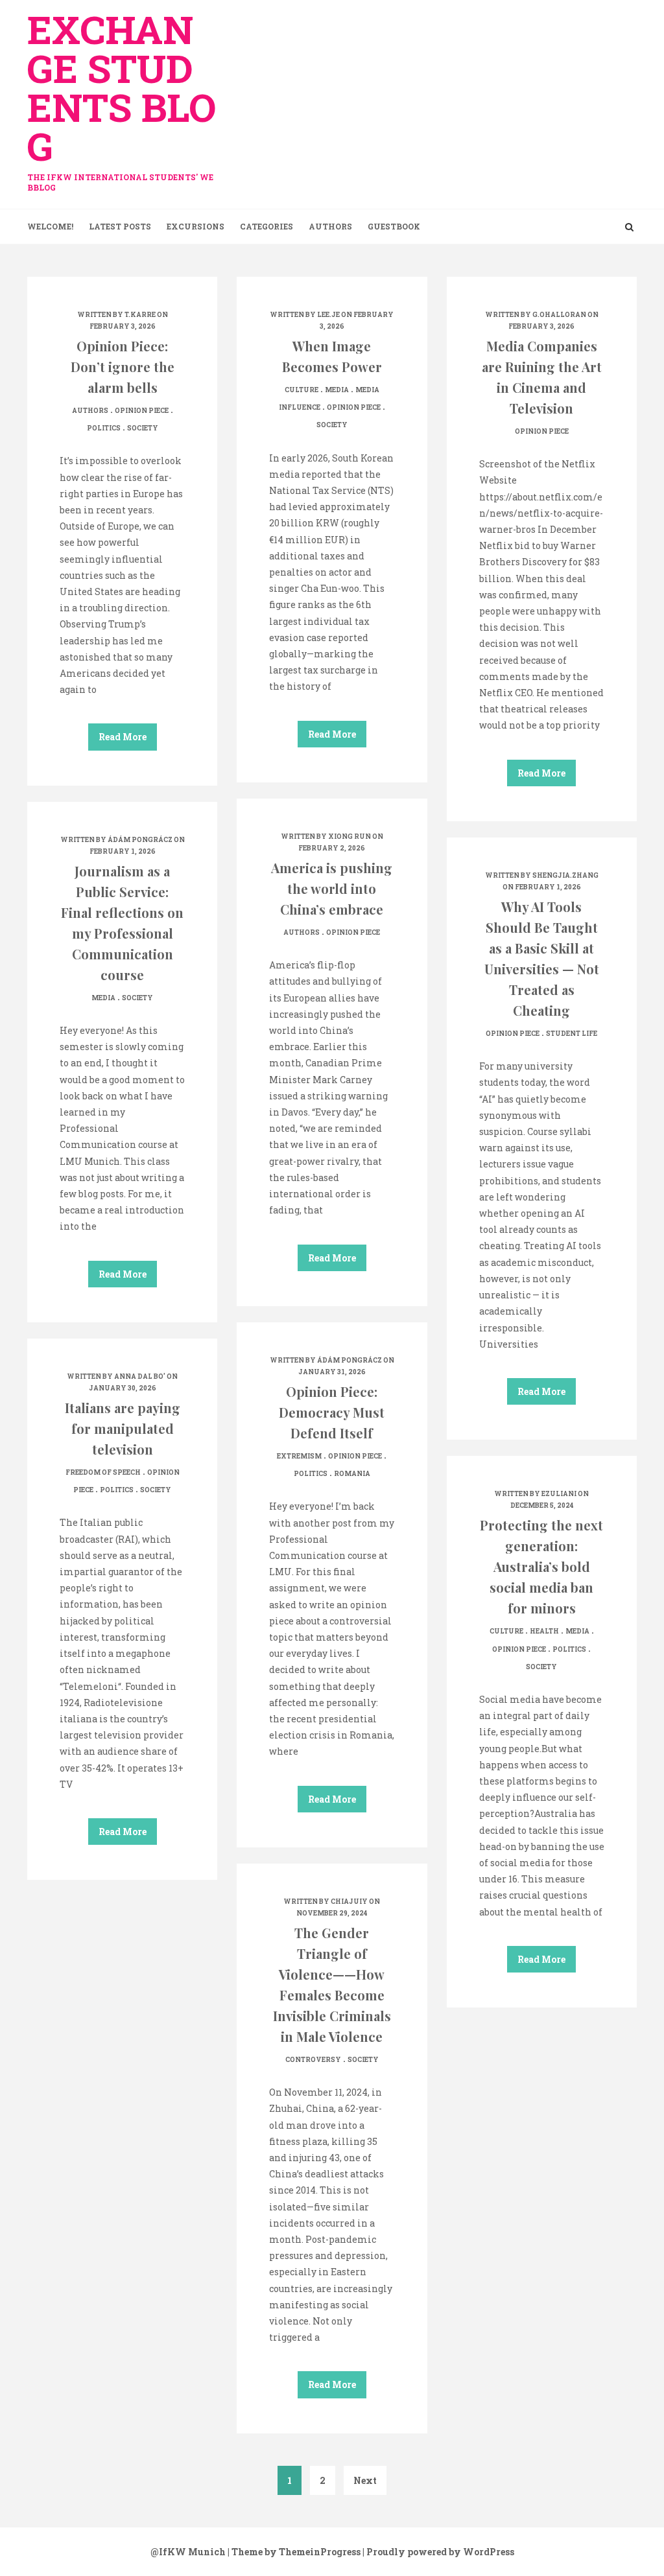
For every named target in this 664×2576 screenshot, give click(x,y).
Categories (267, 226)
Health (544, 1631)
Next (365, 2480)
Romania (352, 1474)
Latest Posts (120, 226)
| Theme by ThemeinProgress (294, 2552)
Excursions (196, 226)
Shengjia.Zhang (565, 875)
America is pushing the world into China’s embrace (332, 888)
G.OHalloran (559, 315)
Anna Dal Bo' (140, 1376)
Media (337, 390)
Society (143, 428)
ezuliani (559, 1494)
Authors (330, 226)
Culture (302, 390)
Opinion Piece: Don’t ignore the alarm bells (123, 367)
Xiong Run (350, 837)
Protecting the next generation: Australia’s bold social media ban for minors (541, 1566)
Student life (572, 1034)
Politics (104, 428)
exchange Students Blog (122, 98)
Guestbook (394, 226)
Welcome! (50, 226)
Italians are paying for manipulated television (123, 1428)
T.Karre (140, 315)
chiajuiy (349, 1902)
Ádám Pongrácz (140, 840)
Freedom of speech (103, 1472)
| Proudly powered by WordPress (438, 2552)
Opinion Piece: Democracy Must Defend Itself (332, 1412)
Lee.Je (328, 315)
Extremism (299, 1456)
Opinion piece (142, 411)
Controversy (313, 2060)
